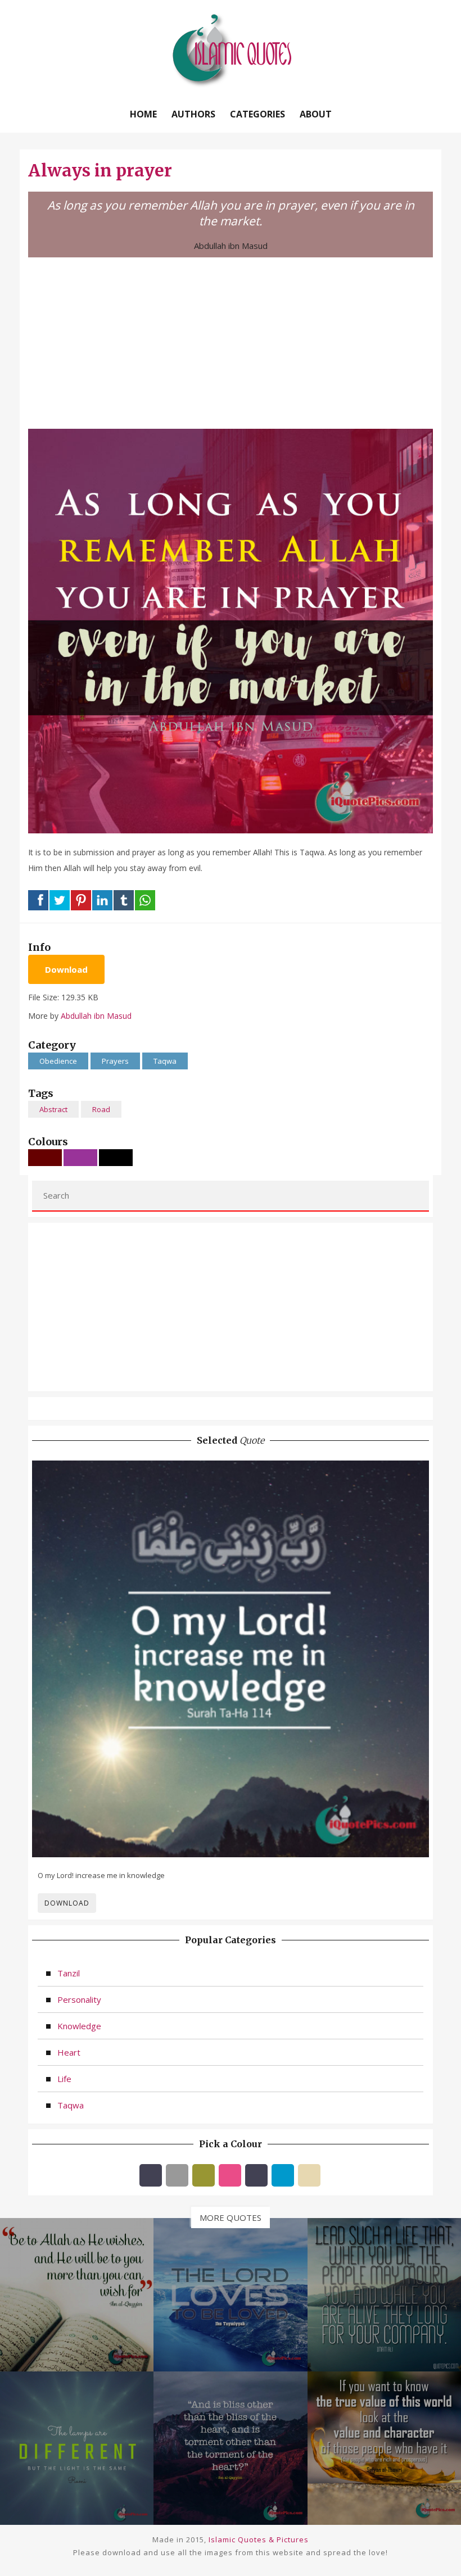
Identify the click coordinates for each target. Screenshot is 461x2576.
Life (64, 2079)
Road (101, 1109)
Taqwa (165, 1061)
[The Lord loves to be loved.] (230, 2293)
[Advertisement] (231, 342)
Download (66, 969)
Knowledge (79, 2026)
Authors (193, 114)
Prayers (115, 1061)
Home (143, 114)
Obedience (58, 1061)
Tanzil (69, 1973)
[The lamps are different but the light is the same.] (77, 2447)
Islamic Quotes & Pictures (259, 2539)
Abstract (53, 1109)
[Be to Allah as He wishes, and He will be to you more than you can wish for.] (77, 2293)
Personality (79, 1999)
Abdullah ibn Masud (231, 246)
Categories (257, 114)
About (316, 114)
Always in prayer (100, 170)
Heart (69, 2052)
